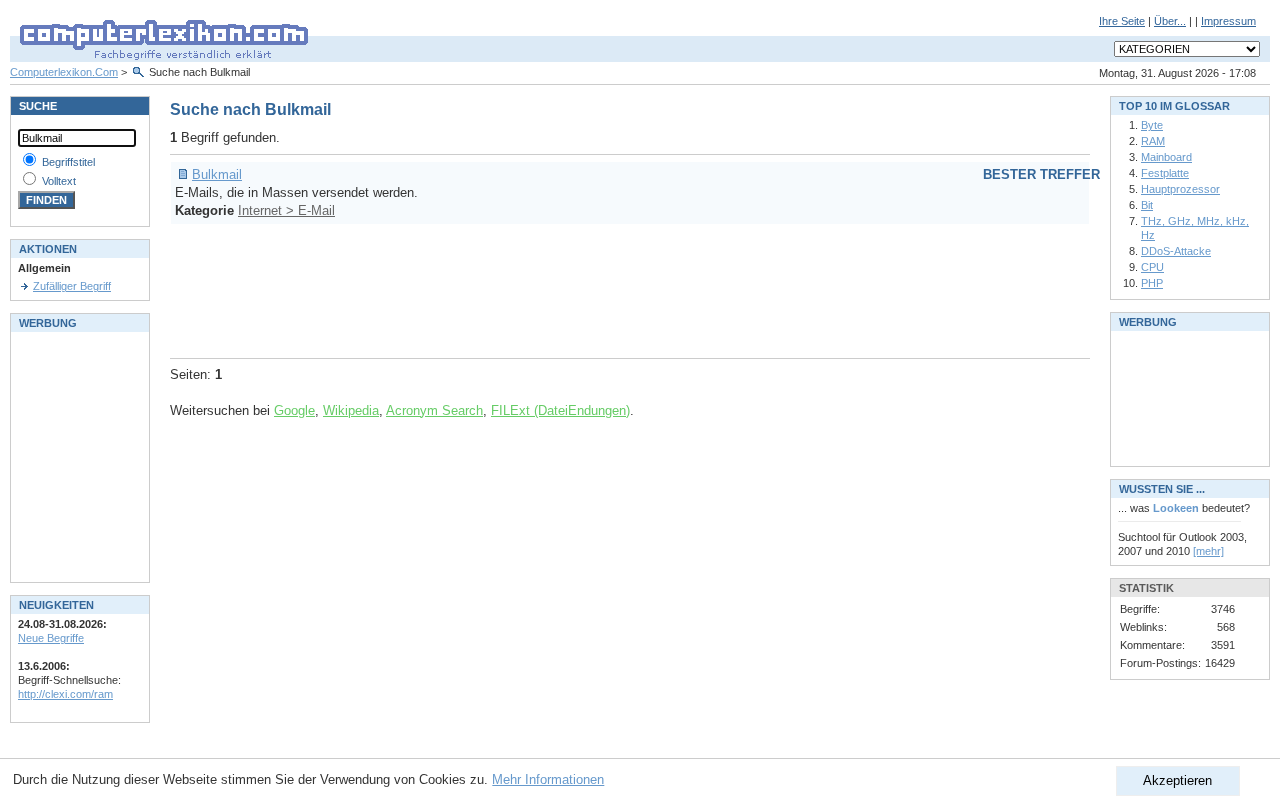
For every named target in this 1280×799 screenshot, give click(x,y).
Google (294, 410)
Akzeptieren (1177, 780)
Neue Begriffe (51, 638)
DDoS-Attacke (1176, 251)
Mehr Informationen (548, 779)
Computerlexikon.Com (64, 72)
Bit (1147, 205)
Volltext (59, 181)
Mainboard (1166, 157)
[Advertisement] (534, 288)
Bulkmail (217, 174)
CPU (1152, 267)
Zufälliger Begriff (72, 286)
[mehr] (1208, 551)
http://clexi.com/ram (65, 694)
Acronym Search (434, 410)
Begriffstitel (68, 162)
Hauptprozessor (1180, 189)
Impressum (1228, 21)
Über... (1170, 21)
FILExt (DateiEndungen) (560, 410)
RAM (1153, 141)
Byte (1152, 125)
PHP (1152, 283)
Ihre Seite (1122, 21)
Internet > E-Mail (286, 210)
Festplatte (1165, 173)
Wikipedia (351, 410)
